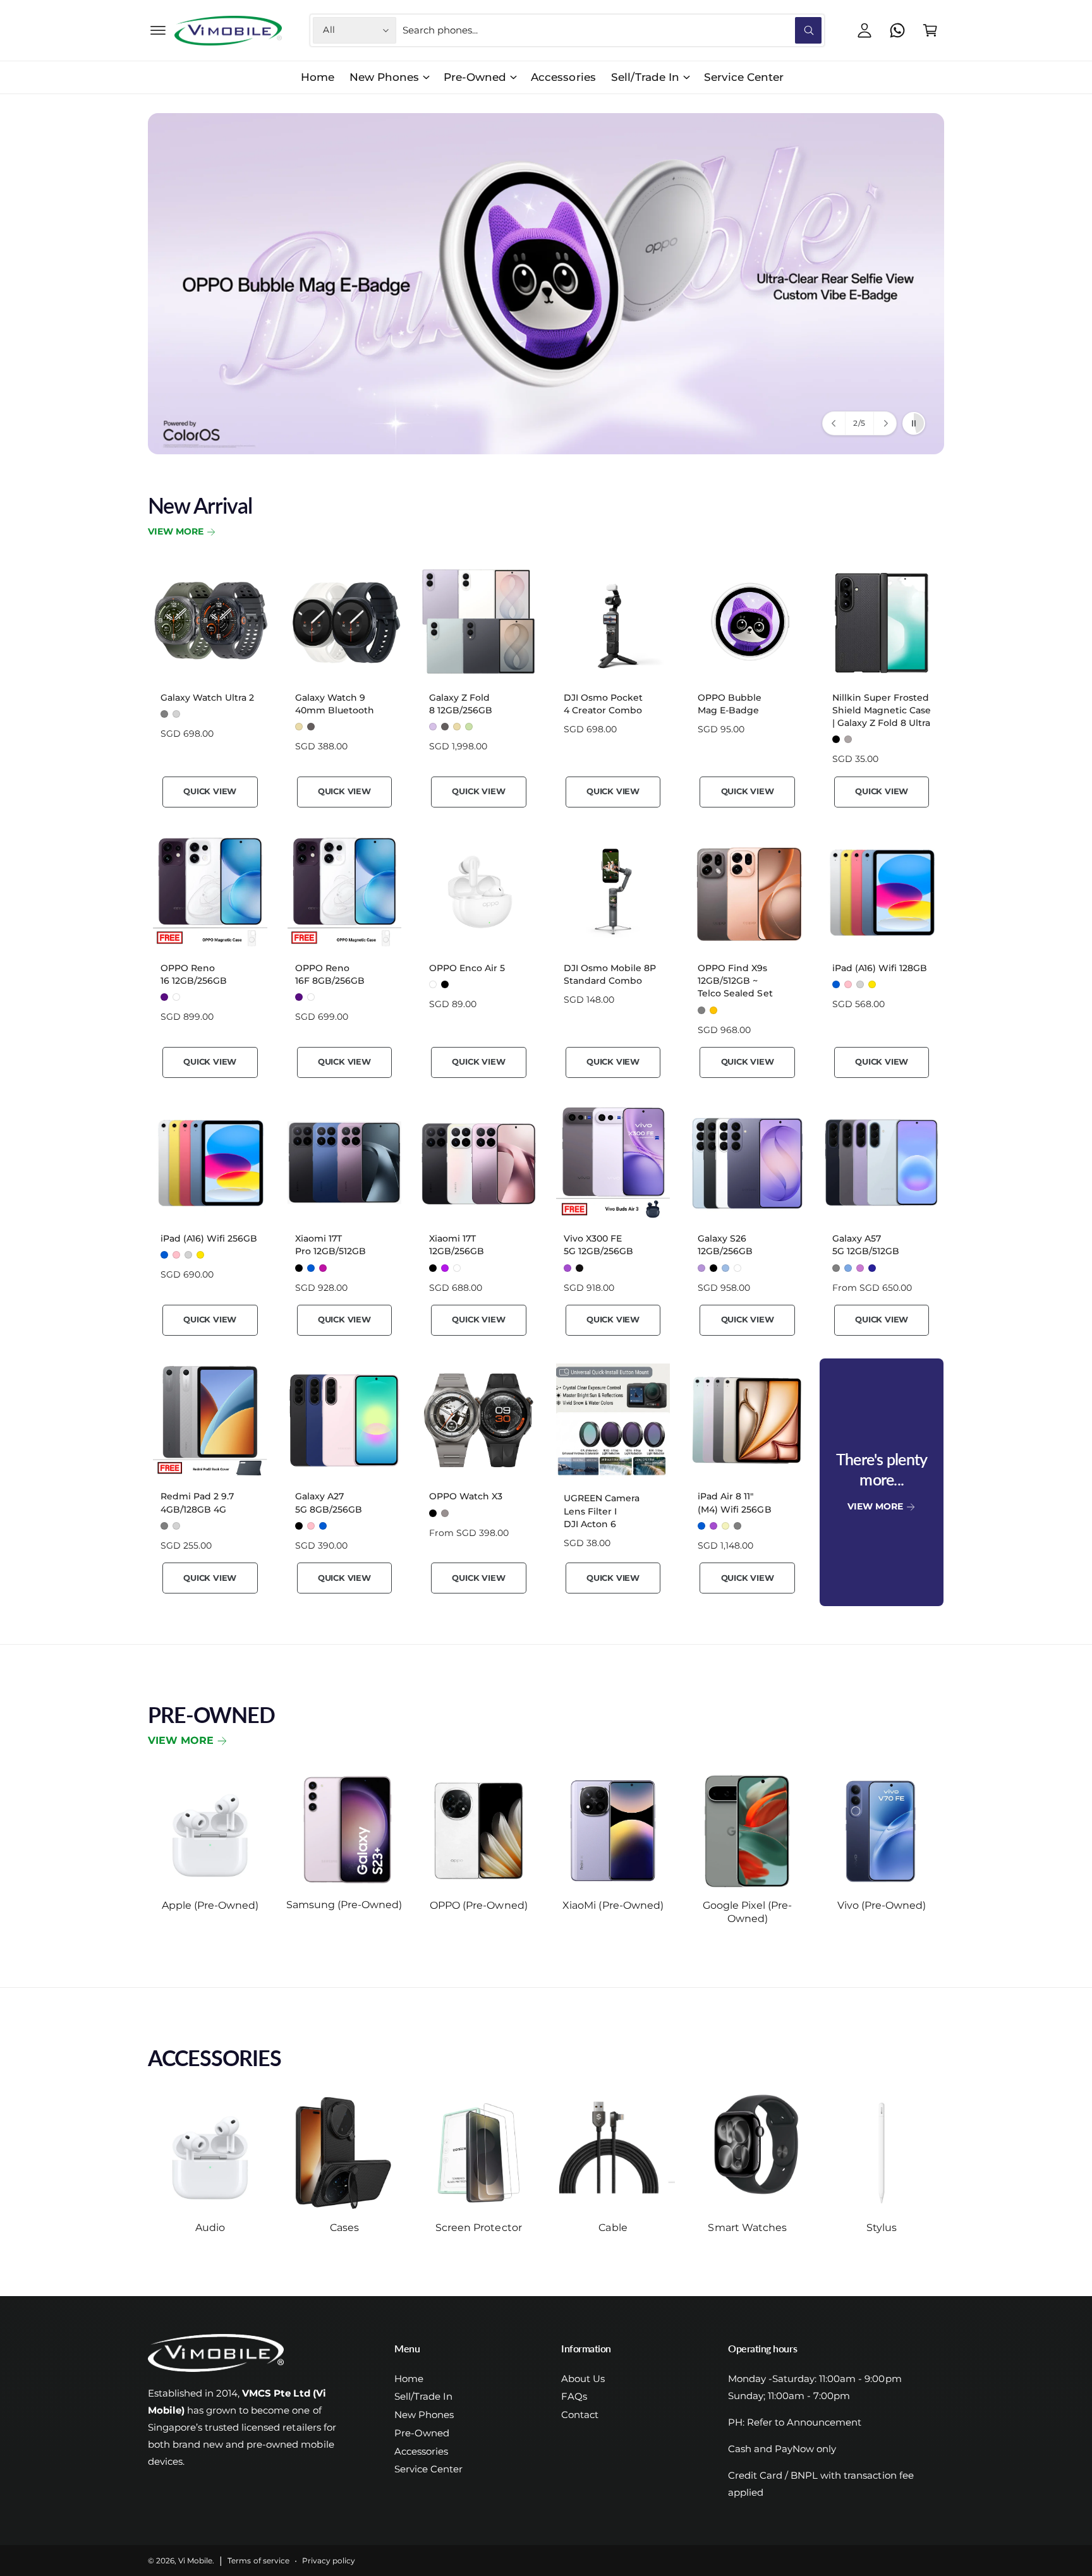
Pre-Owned (475, 77)
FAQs (574, 2396)
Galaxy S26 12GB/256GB (725, 1245)
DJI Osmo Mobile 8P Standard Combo (610, 974)
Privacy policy (329, 2561)
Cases (344, 2228)
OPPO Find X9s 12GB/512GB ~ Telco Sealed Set (735, 981)
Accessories (421, 2451)
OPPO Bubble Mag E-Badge (730, 704)
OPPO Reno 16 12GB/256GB (194, 974)
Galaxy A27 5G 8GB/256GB (329, 1503)
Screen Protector (478, 2228)
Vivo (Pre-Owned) (882, 1905)
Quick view (210, 791)
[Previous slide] (834, 423)
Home (409, 2379)
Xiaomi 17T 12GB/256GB (457, 1245)
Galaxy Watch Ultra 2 (207, 698)
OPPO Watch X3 (466, 1496)
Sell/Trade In (645, 77)
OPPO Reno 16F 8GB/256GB (330, 974)
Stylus (882, 2228)
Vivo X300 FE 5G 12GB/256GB (598, 1245)
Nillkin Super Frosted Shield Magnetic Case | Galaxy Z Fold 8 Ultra (882, 710)
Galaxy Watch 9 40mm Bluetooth (335, 704)
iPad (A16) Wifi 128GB (880, 968)
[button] (158, 30)
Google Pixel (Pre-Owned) (747, 1912)
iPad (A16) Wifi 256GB (209, 1238)
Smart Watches (747, 2228)
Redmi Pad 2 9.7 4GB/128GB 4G (197, 1503)
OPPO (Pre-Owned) (478, 1905)
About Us (583, 2379)
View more (181, 1740)
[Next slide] (885, 423)
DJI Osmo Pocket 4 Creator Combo (603, 704)
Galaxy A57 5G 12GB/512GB (866, 1245)
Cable (613, 2228)
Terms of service (258, 2561)
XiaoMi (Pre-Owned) (613, 1905)
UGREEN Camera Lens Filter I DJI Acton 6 (602, 1511)
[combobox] (612, 30)
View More (176, 531)
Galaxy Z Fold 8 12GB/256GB (461, 704)
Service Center (428, 2469)
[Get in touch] (897, 30)
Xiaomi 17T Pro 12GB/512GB (331, 1245)
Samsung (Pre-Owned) (344, 1905)
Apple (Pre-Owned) (210, 1905)
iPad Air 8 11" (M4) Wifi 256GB (734, 1503)
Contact (580, 2415)
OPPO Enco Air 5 (467, 968)
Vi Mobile (195, 2561)
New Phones (384, 77)
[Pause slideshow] (914, 423)
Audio (210, 2228)
